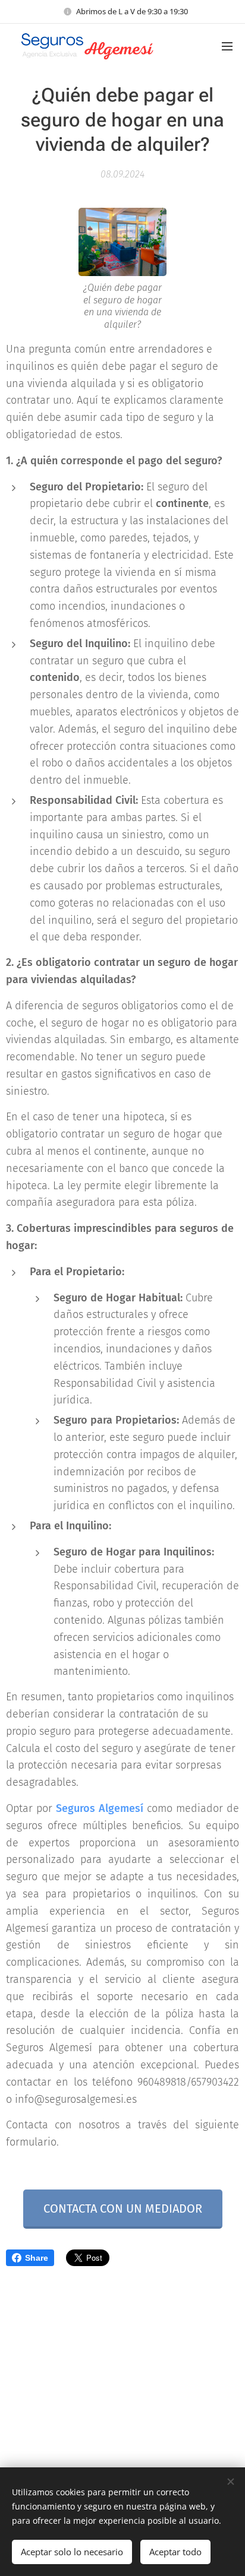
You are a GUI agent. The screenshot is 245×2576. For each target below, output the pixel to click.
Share (37, 2258)
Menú (227, 46)
